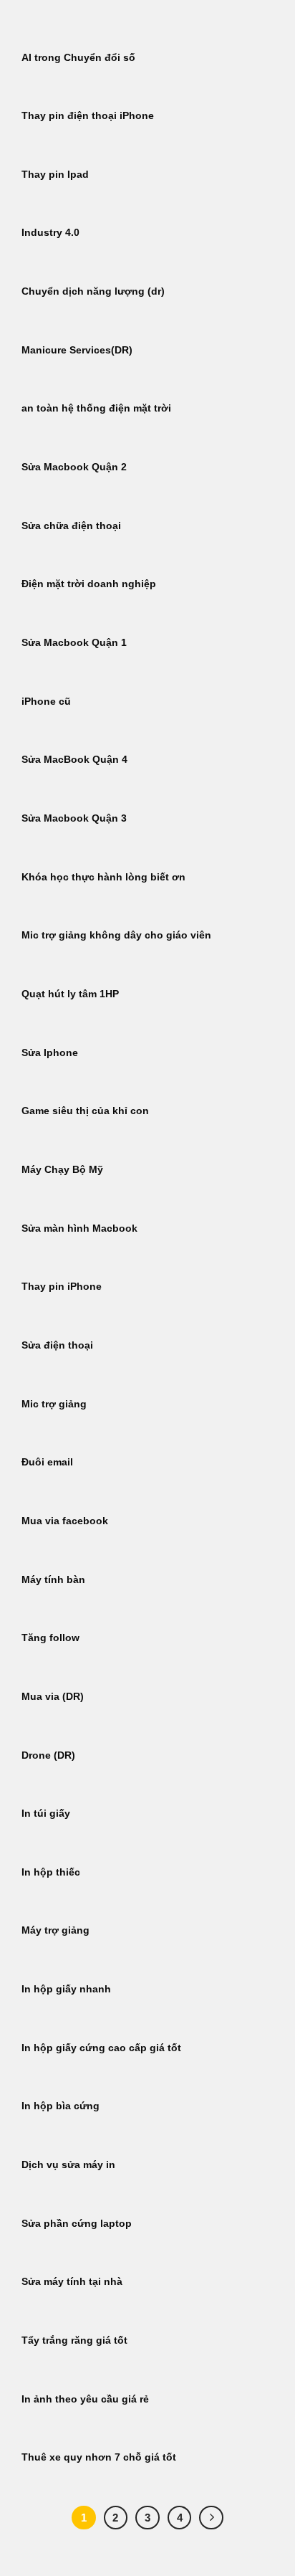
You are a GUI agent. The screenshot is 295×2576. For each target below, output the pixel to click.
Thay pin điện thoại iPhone (88, 116)
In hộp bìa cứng (61, 2106)
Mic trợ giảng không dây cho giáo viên (116, 935)
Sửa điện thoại (57, 1345)
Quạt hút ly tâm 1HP (70, 994)
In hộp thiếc (51, 1872)
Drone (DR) (48, 1755)
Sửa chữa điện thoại (71, 526)
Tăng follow (50, 1638)
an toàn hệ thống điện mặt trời (96, 408)
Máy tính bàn (53, 1580)
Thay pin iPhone (62, 1287)
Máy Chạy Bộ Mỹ (62, 1170)
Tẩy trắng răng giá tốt (74, 2340)
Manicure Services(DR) (77, 350)
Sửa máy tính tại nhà (72, 2282)
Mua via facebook (65, 1521)
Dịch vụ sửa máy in (68, 2165)
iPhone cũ (46, 702)
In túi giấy (46, 1814)
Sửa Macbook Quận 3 (74, 818)
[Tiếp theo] (211, 2518)
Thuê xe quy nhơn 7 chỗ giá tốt (99, 2457)
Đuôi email (47, 1462)
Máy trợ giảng (55, 1930)
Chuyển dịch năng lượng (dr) (93, 291)
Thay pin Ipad (55, 175)
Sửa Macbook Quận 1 (74, 643)
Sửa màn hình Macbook (79, 1228)
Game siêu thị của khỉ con (85, 1111)
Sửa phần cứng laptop (77, 2224)
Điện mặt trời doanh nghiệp (89, 584)
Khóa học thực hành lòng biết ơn (103, 877)
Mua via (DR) (53, 1697)
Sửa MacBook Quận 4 (74, 760)
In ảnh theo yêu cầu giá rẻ (85, 2399)
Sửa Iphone (50, 1053)
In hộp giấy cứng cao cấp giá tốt (101, 2048)
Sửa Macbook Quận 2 (74, 467)
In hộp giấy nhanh (66, 1989)
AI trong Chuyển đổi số (78, 58)
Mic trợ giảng (54, 1404)
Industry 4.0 (50, 233)
